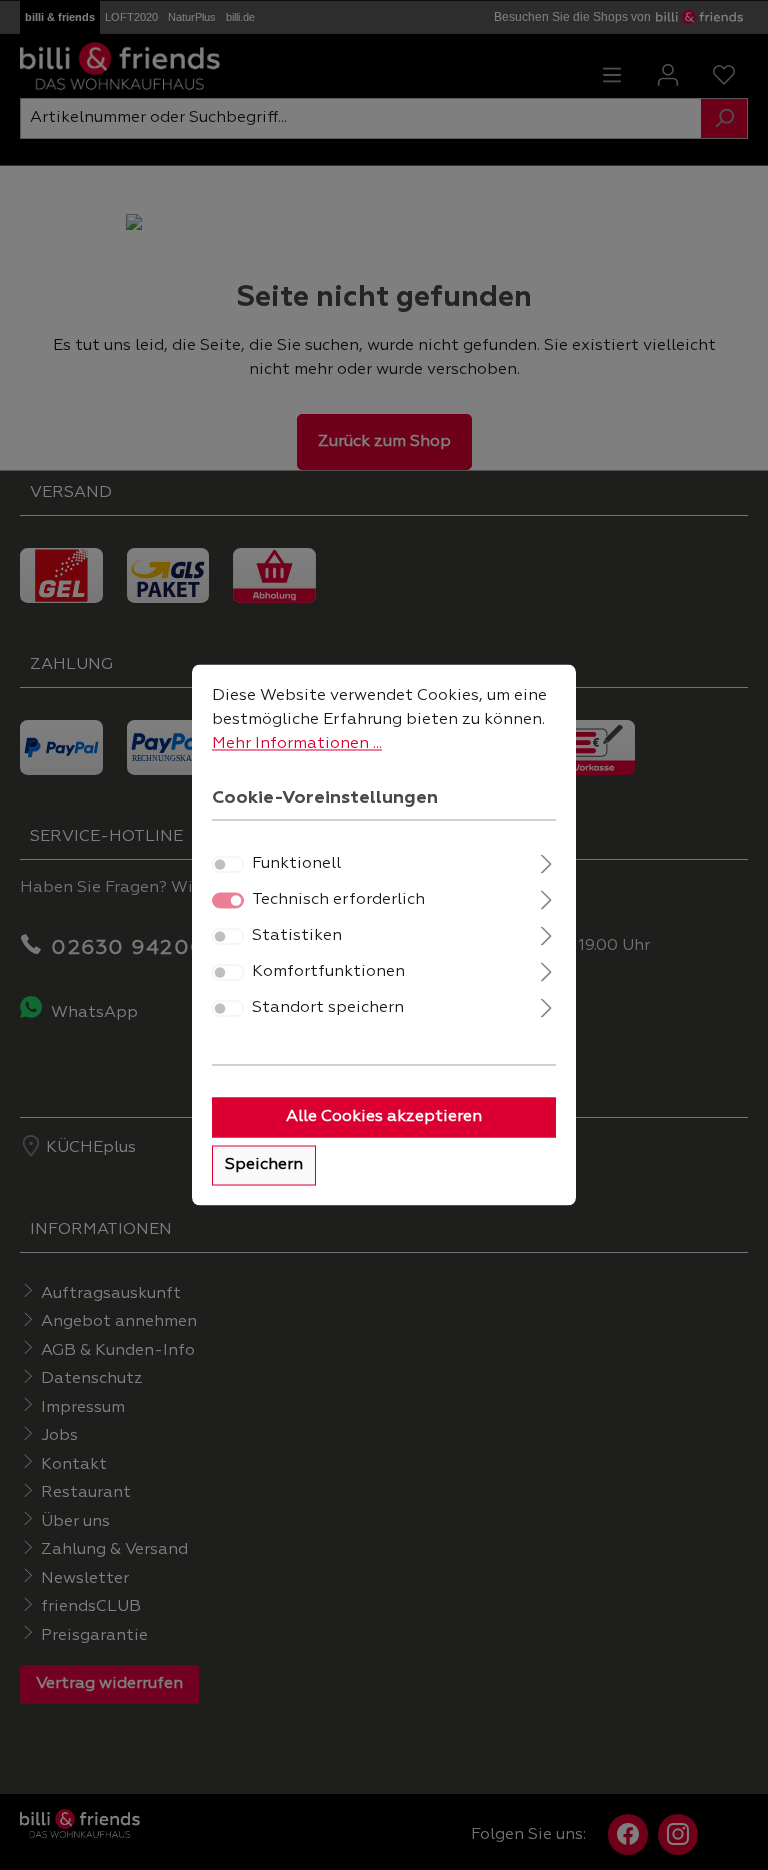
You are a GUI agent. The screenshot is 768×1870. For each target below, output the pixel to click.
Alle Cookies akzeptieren (384, 1118)
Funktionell (296, 865)
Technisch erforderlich (338, 901)
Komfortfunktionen (328, 973)
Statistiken (297, 937)
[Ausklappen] (546, 862)
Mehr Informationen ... (297, 744)
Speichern (264, 1166)
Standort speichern (328, 1009)
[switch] (228, 865)
